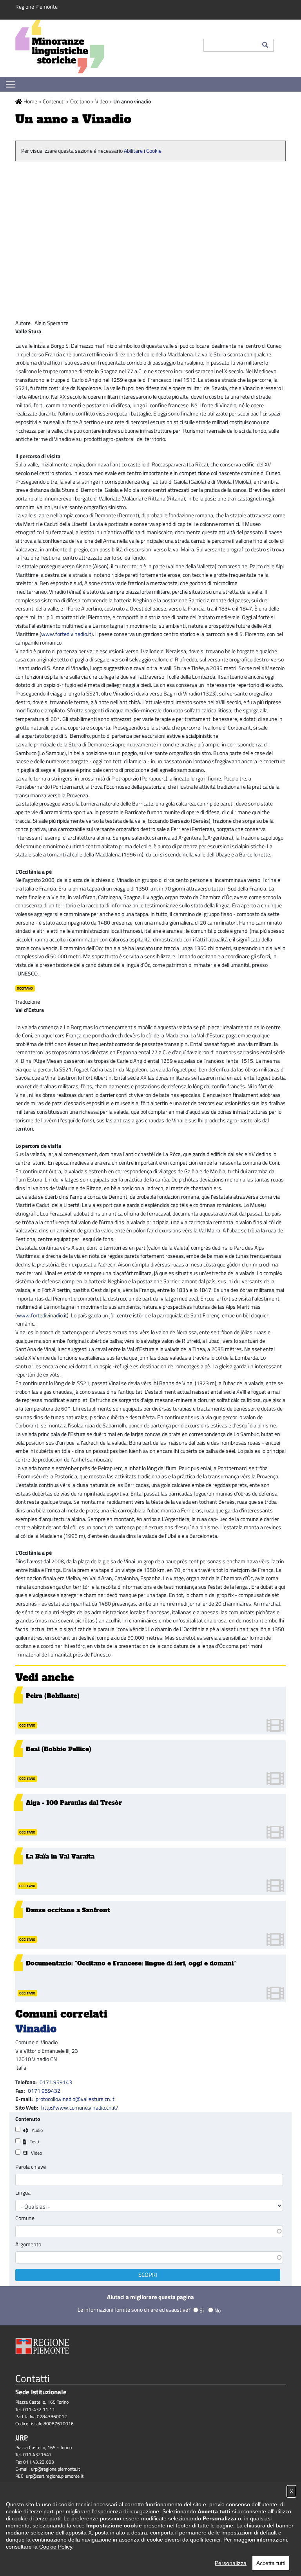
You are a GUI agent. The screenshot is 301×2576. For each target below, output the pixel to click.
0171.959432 (44, 2091)
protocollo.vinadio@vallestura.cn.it (75, 2099)
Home (30, 101)
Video (102, 101)
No (218, 2310)
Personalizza (231, 2563)
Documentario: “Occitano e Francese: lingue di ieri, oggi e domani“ (131, 1963)
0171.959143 (56, 2082)
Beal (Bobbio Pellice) (59, 1749)
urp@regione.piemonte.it (55, 2469)
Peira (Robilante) (53, 1696)
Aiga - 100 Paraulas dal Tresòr (74, 1803)
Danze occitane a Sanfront (68, 1910)
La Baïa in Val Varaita (60, 1856)
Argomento (28, 2244)
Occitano (80, 101)
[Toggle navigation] (10, 84)
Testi (34, 2142)
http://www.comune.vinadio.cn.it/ (80, 2108)
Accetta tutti (271, 2563)
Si (202, 2310)
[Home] (103, 48)
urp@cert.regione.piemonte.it (55, 2476)
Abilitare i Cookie (143, 151)
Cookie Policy (56, 2547)
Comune (25, 2218)
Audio (37, 2130)
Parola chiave (31, 2167)
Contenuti (54, 101)
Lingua (23, 2193)
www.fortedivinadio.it (66, 634)
